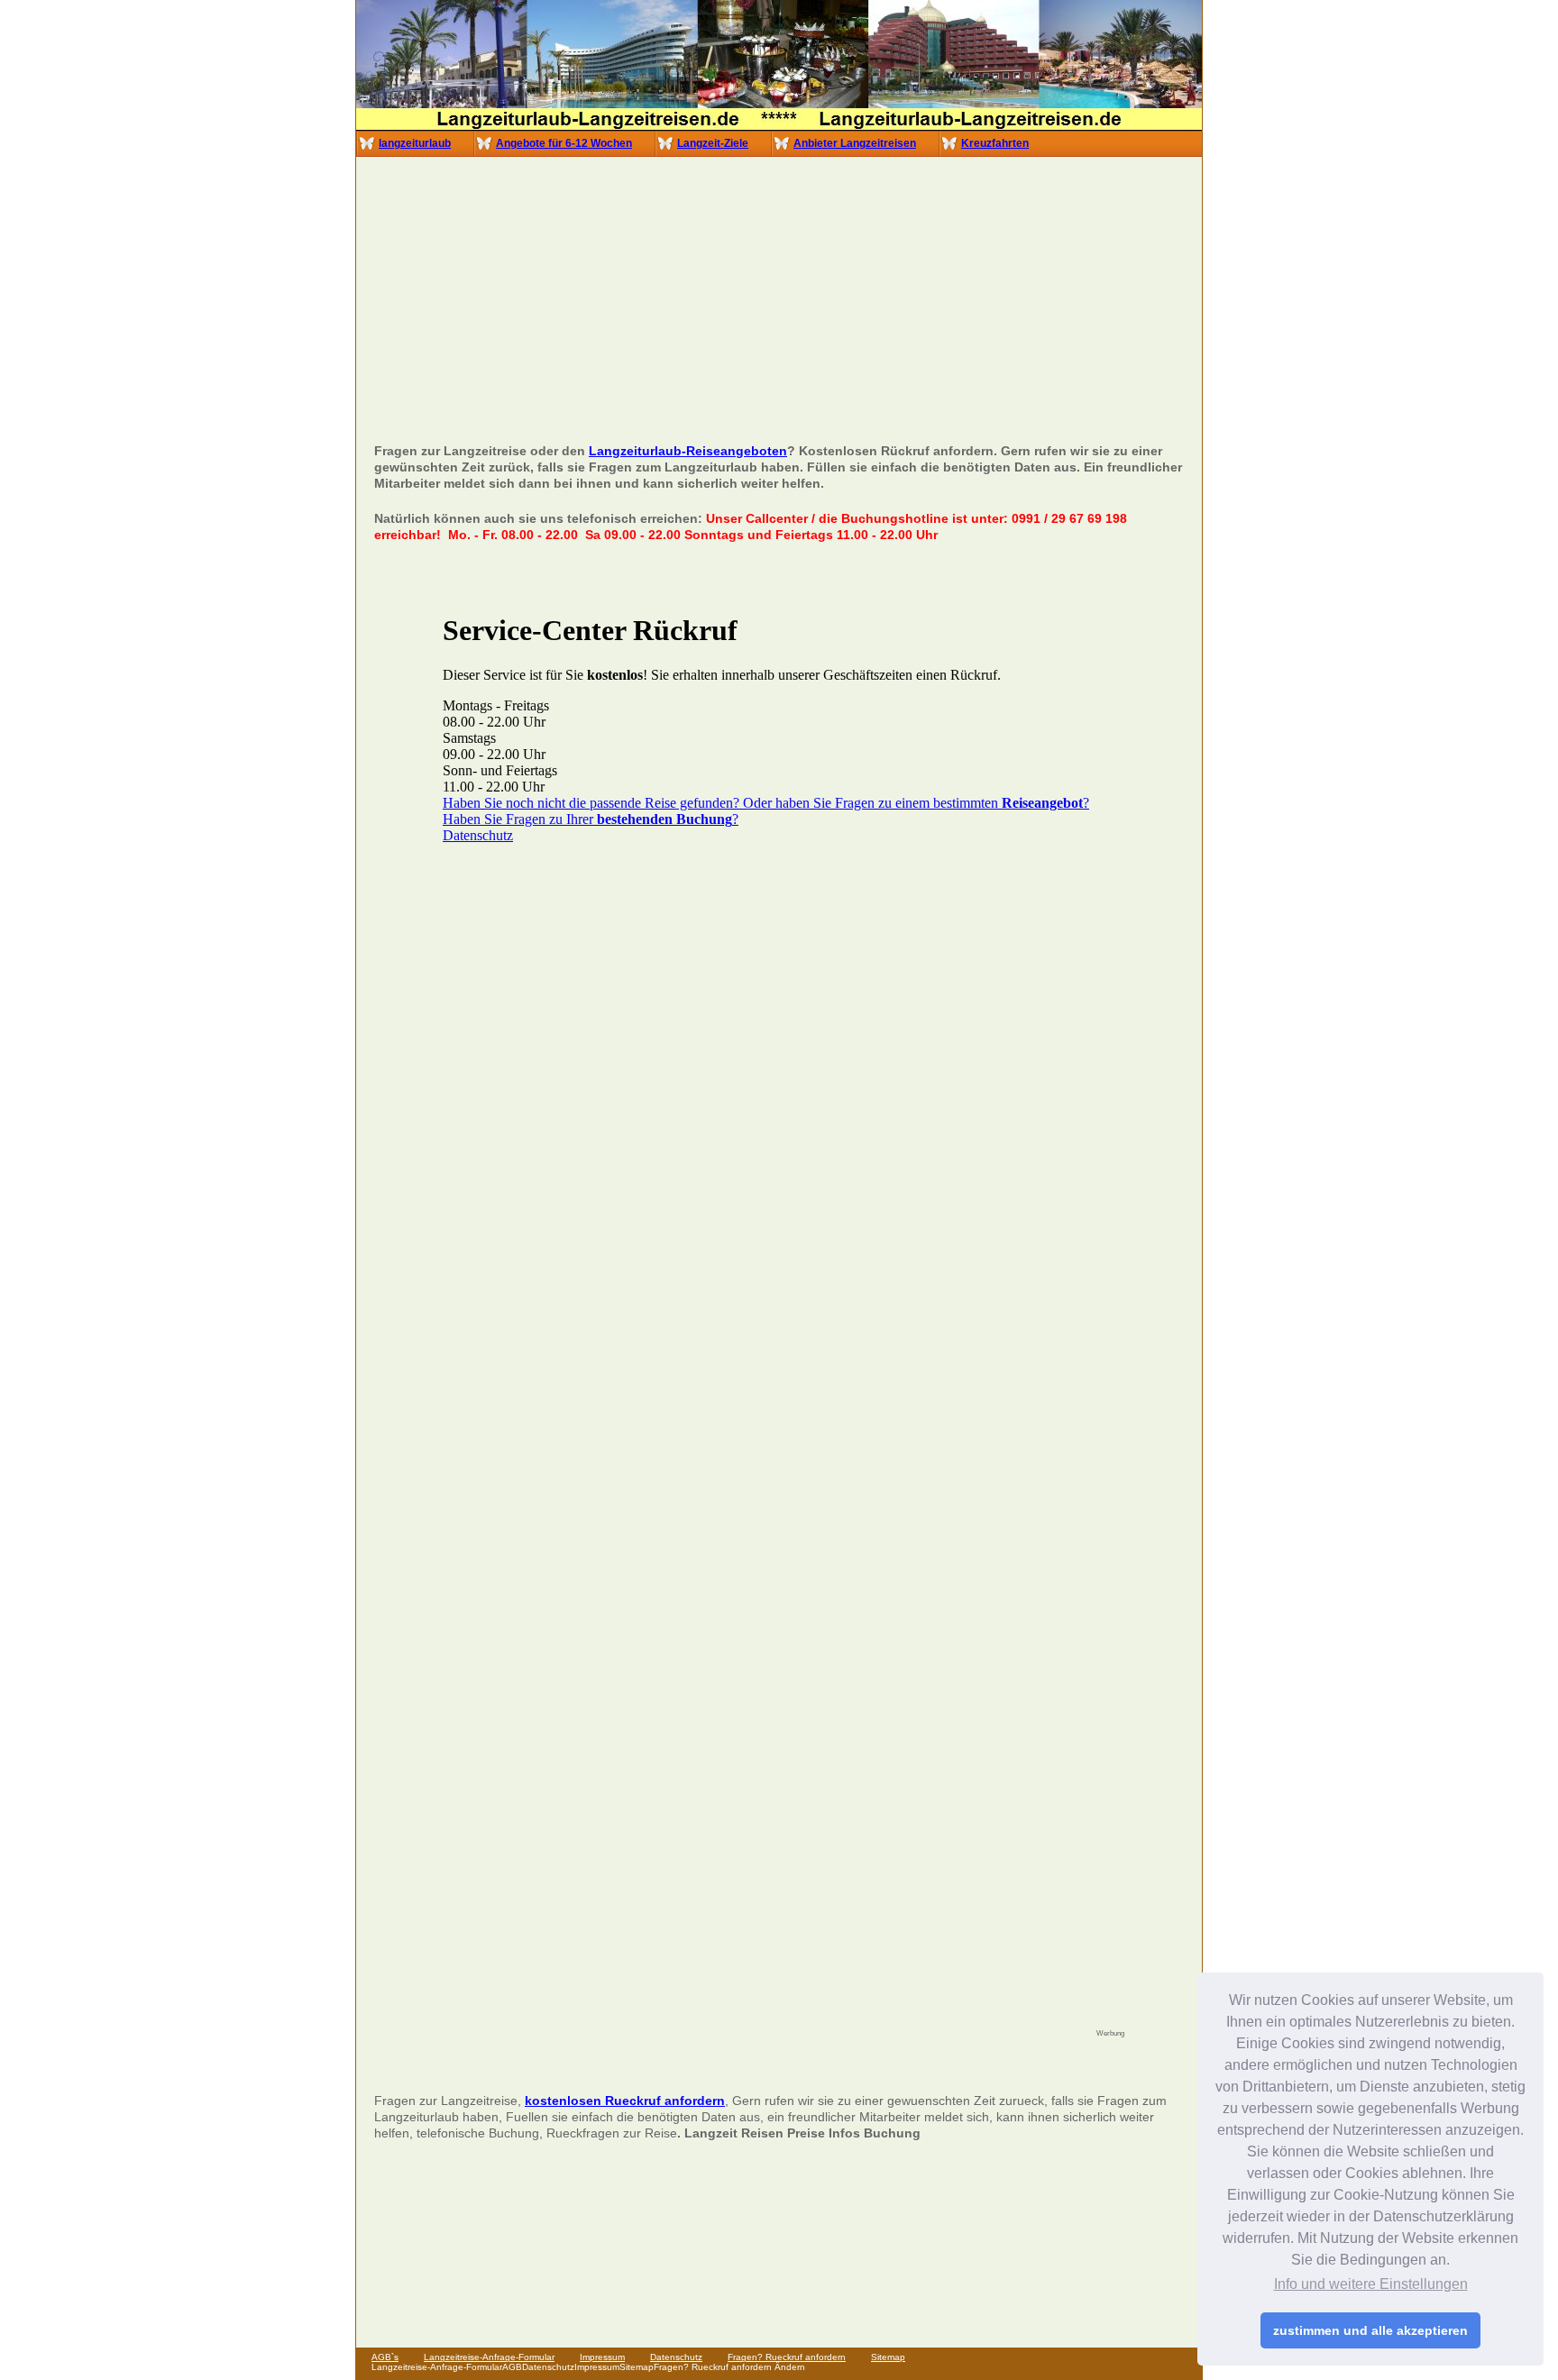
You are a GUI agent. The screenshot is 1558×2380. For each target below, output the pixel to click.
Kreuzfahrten (995, 143)
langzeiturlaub (415, 143)
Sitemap (888, 2357)
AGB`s (385, 2357)
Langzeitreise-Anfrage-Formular (489, 2357)
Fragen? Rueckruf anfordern (787, 2357)
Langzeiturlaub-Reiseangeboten (688, 451)
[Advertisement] (781, 307)
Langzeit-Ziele (713, 143)
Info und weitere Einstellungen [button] (1371, 2284)
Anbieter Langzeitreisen (855, 143)
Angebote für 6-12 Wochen (564, 143)
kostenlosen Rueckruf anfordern (625, 2101)
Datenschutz (676, 2357)
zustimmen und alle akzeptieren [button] (1370, 2330)
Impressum (602, 2357)
